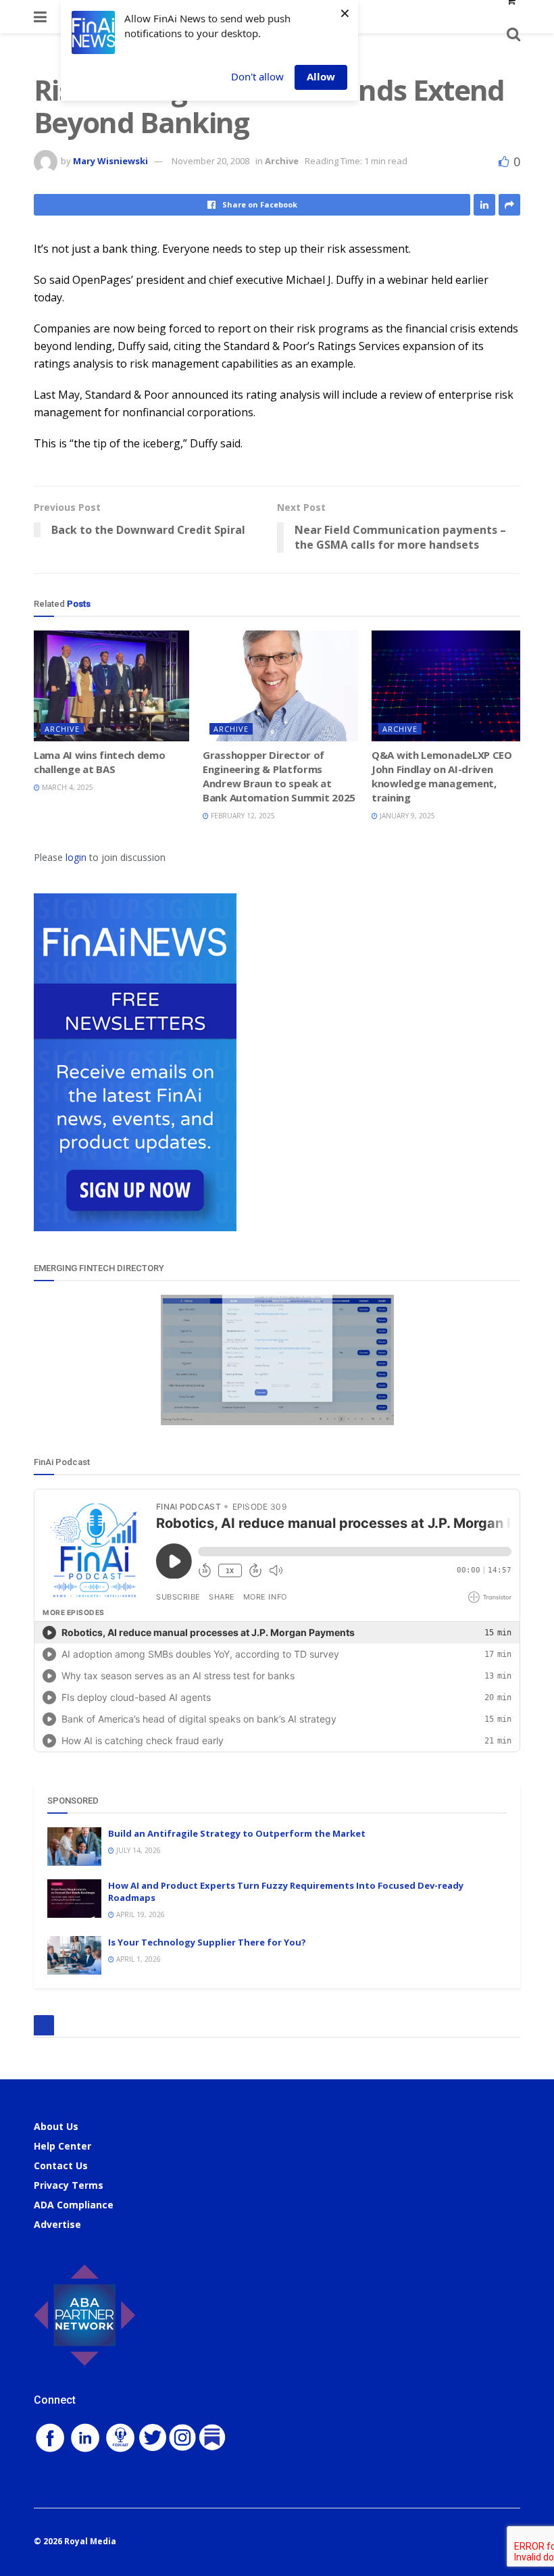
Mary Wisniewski (110, 161)
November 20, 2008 (210, 161)
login (76, 857)
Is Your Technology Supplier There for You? (207, 1942)
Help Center (62, 2146)
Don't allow (257, 76)
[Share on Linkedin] (484, 205)
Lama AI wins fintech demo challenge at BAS (100, 762)
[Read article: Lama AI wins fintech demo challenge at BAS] (111, 686)
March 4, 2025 (67, 787)
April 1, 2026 (137, 1959)
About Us (56, 2126)
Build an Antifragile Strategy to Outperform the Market (237, 1833)
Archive (282, 161)
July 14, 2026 (137, 1850)
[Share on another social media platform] (509, 205)
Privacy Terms (69, 2185)
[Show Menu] (40, 17)
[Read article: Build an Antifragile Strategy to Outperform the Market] (74, 1847)
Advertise (57, 2224)
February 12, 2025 (242, 816)
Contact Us (61, 2165)
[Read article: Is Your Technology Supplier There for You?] (74, 1955)
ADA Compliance (74, 2205)
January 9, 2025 (406, 816)
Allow (321, 76)
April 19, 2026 (140, 1914)
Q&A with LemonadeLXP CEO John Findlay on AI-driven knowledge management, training (442, 776)
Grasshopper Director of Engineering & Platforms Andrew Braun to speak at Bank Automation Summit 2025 (279, 776)
